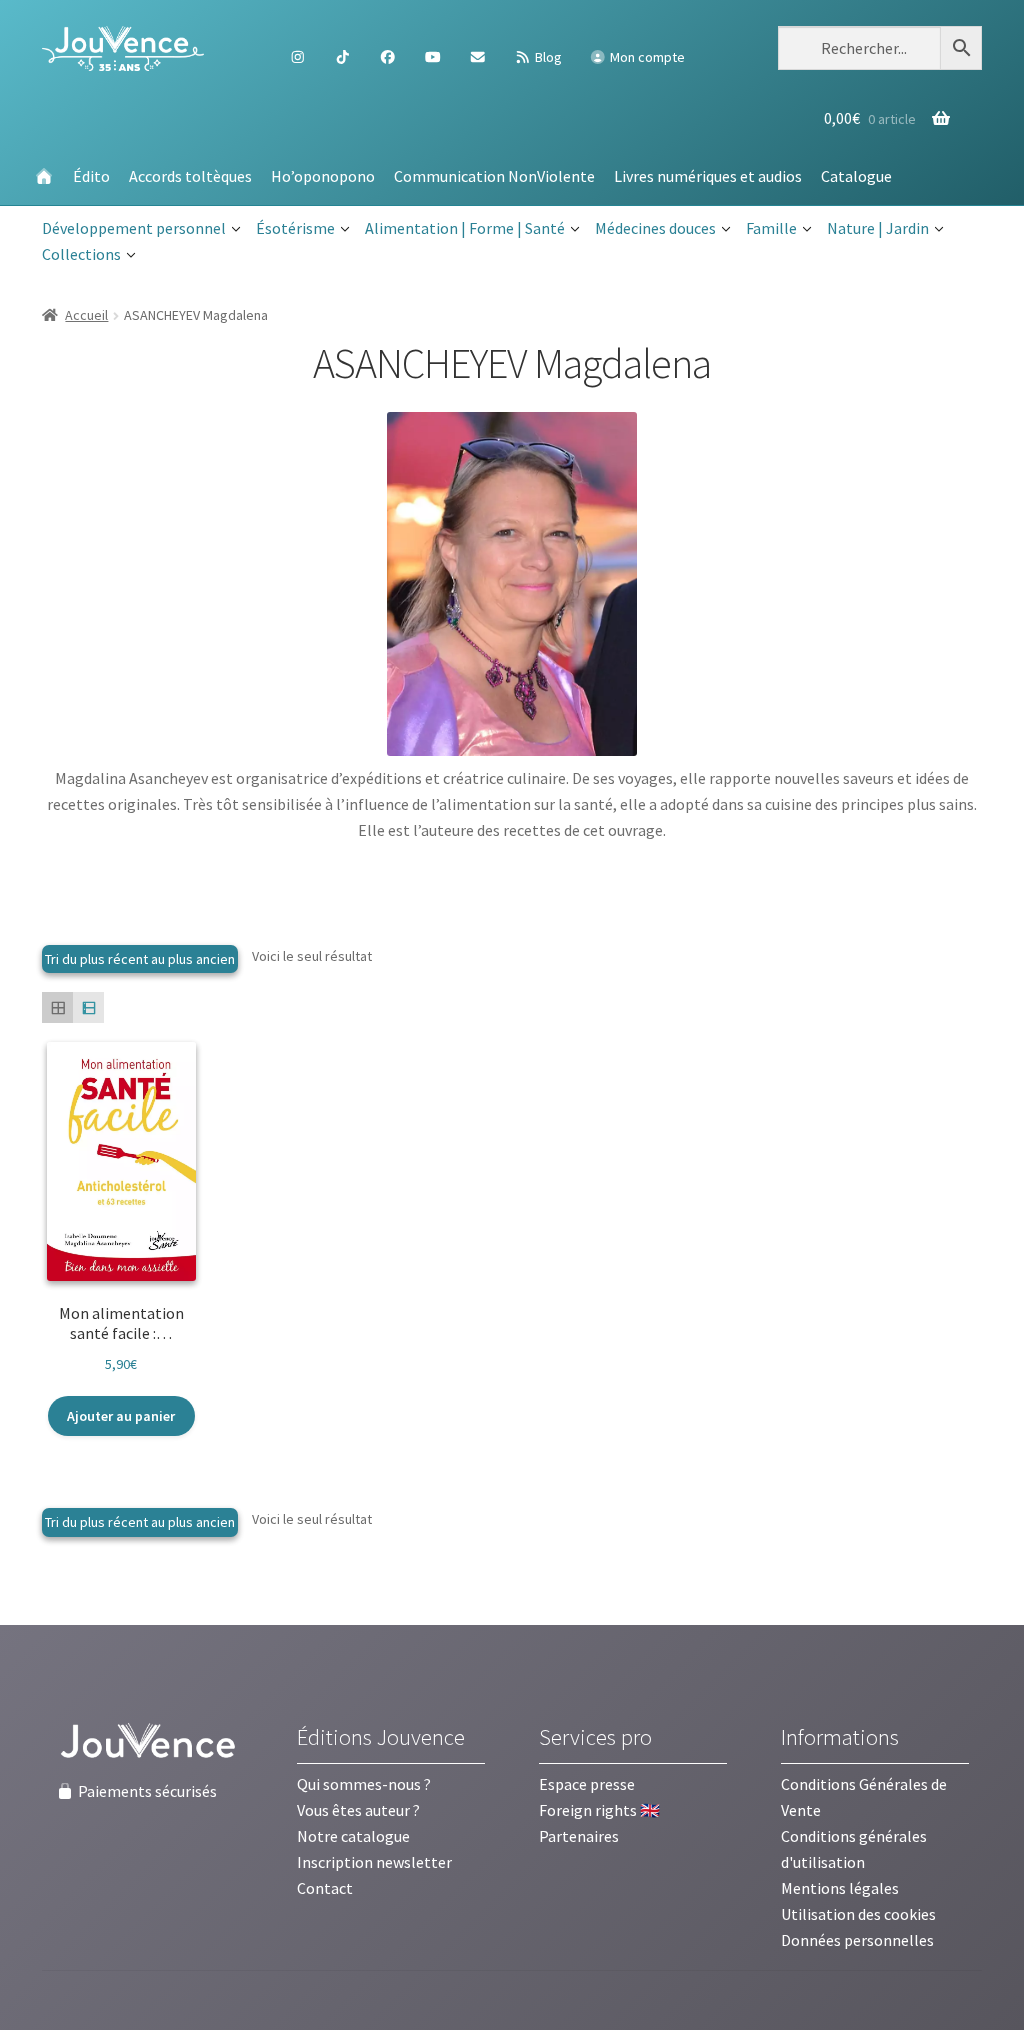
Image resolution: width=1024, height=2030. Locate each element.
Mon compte (646, 57)
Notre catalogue (353, 1836)
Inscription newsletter (374, 1862)
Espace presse (587, 1784)
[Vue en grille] (57, 1007)
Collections (81, 254)
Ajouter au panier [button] (121, 1416)
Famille (771, 228)
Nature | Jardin (878, 228)
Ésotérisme (295, 228)
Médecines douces (655, 228)
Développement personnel (134, 228)
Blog (547, 57)
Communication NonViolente (494, 176)
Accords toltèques (190, 176)
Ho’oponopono (323, 176)
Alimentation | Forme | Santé (465, 228)
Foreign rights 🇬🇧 (599, 1810)
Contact (325, 1888)
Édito (91, 176)
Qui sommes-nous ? (364, 1784)
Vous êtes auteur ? (358, 1810)
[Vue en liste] (88, 1007)
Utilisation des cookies (858, 1914)
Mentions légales (840, 1888)
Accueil (86, 315)
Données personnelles (857, 1940)
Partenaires (579, 1836)
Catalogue (856, 176)
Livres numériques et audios (708, 176)
